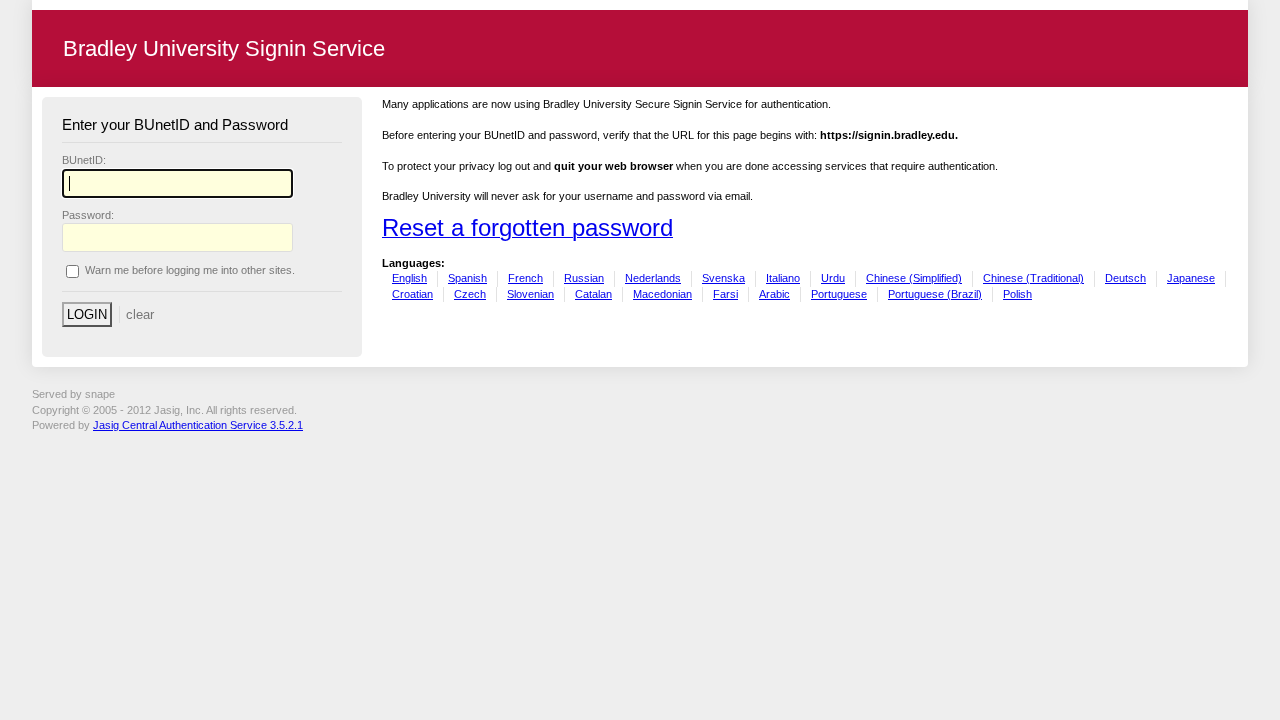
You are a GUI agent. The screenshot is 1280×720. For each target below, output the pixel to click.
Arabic (774, 294)
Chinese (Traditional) (1033, 278)
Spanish (467, 278)
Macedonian (662, 294)
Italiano (783, 278)
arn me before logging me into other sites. (190, 271)
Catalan (593, 294)
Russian (584, 278)
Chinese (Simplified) (914, 278)
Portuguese (839, 294)
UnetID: (84, 160)
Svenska (723, 278)
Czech (470, 294)
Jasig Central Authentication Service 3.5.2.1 (198, 425)
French (525, 278)
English (409, 278)
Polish (1017, 294)
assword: (88, 215)
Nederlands (653, 278)
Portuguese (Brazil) (935, 294)
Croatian (412, 294)
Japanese (1191, 278)
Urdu (833, 278)
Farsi (725, 294)
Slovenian (530, 294)
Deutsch (1125, 278)
